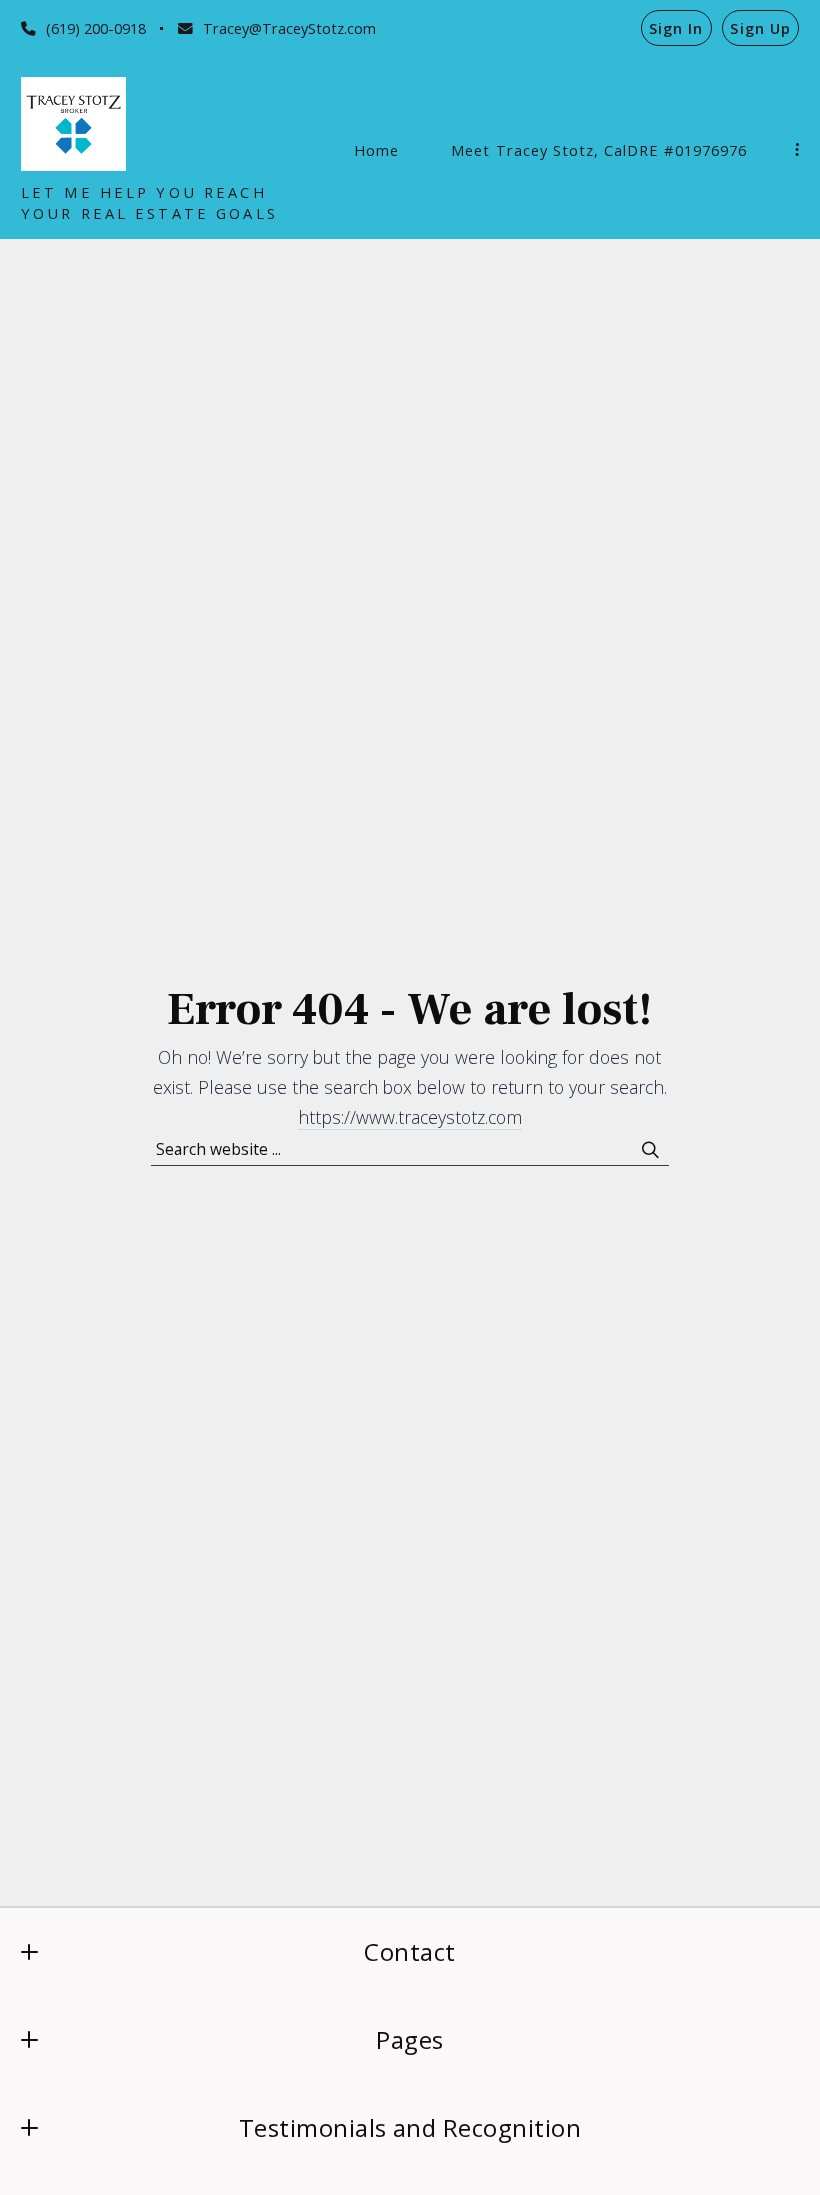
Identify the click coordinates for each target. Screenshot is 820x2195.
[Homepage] (73, 124)
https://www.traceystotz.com (410, 1117)
